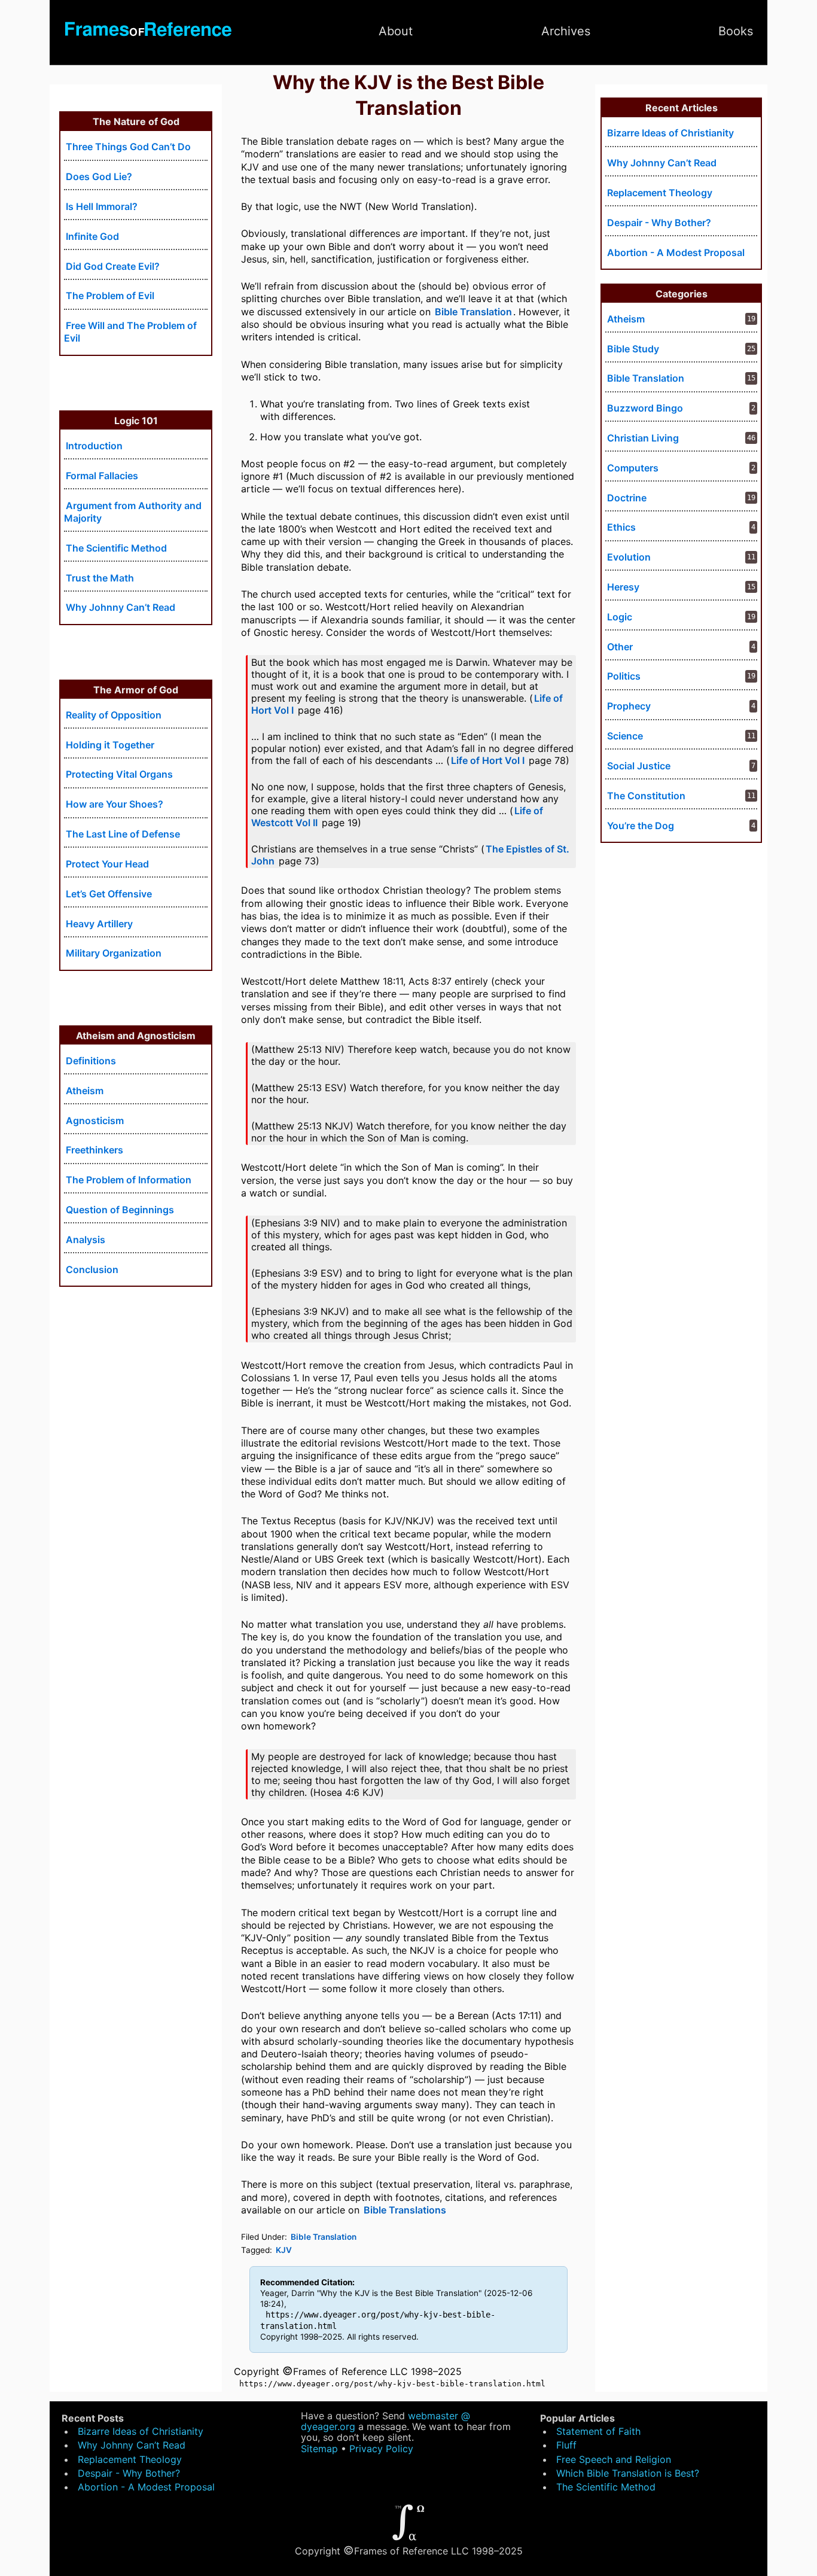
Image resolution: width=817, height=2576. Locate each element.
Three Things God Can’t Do (128, 147)
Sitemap (319, 2449)
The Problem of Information (129, 1180)
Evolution (629, 557)
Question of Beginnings (120, 1210)
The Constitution (646, 796)
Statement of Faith (598, 2431)
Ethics (621, 527)
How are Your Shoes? (115, 804)
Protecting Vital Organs (119, 774)
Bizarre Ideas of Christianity (670, 133)
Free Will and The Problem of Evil (130, 332)
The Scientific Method (116, 548)
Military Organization (114, 953)
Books (736, 31)
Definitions (91, 1061)
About (396, 31)
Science (625, 736)
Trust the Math (100, 578)
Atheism (85, 1091)
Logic (620, 617)
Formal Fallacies (102, 476)
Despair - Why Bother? (659, 223)
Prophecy (629, 706)
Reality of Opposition (114, 715)
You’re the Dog (641, 826)
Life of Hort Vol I (488, 760)
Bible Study (633, 349)
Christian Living (643, 438)
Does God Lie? (99, 176)
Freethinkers (94, 1150)
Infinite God (92, 236)
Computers (633, 468)
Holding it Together (110, 745)
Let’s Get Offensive (109, 894)
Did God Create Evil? (113, 266)
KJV (284, 2250)
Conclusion (92, 1269)
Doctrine (627, 498)
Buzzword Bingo (645, 408)
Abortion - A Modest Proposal (676, 252)
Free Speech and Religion (614, 2459)
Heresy (623, 587)
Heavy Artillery (99, 924)
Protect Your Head (107, 864)
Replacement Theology (660, 193)
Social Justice (639, 766)
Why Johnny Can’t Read (121, 607)
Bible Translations (405, 2210)
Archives (566, 31)
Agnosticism (95, 1120)
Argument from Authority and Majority (133, 512)
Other (620, 647)
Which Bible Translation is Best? (628, 2473)
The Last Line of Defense (123, 834)
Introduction (94, 446)
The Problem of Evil (110, 296)
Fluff (566, 2445)
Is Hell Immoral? (102, 206)
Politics (624, 676)
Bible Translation (473, 312)
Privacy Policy (381, 2449)
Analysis (86, 1240)
